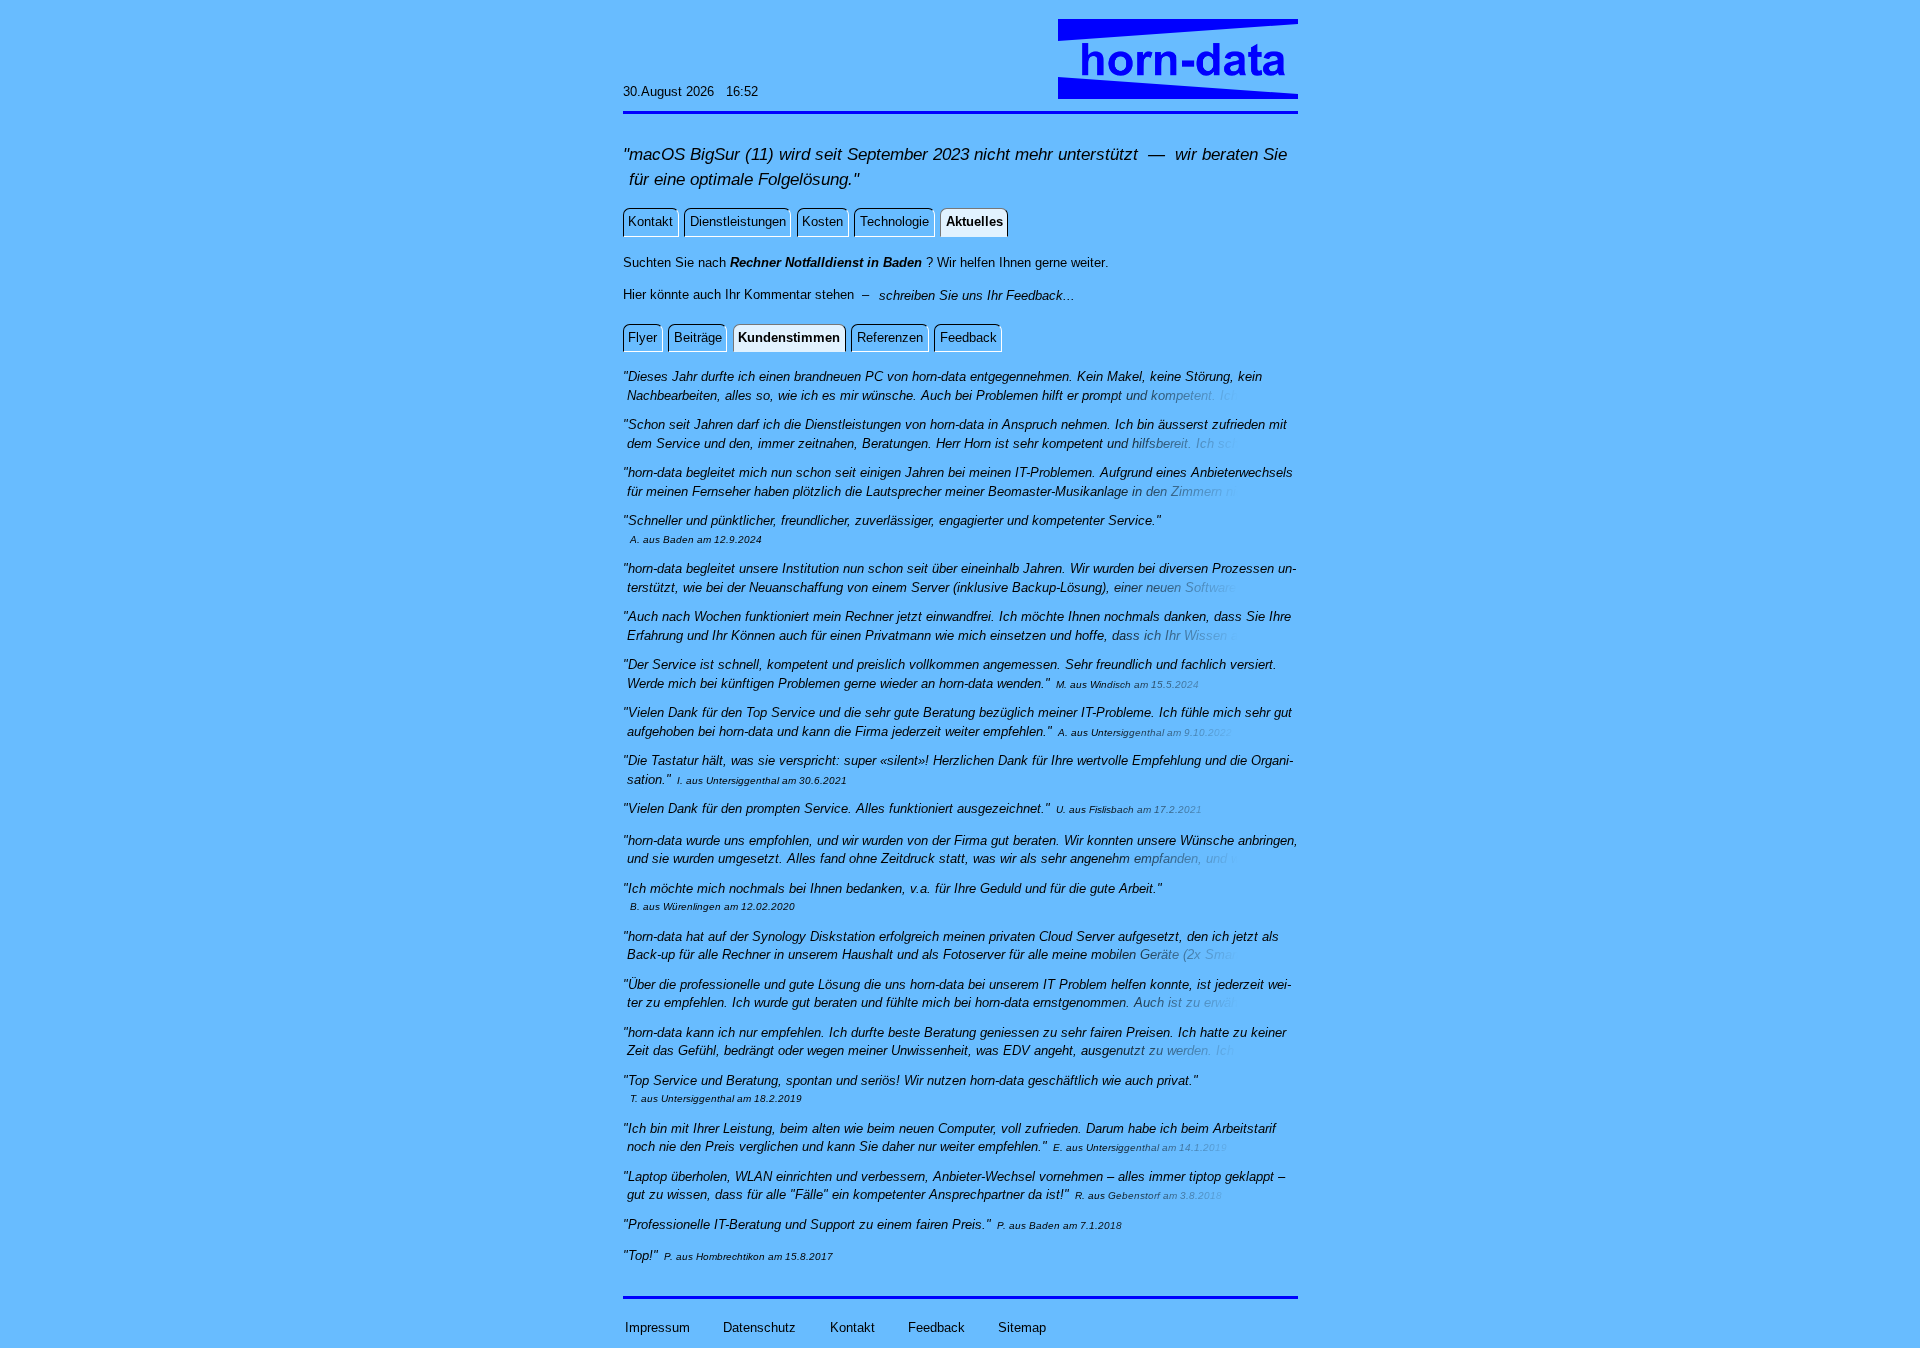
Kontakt (852, 1326)
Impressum (657, 1326)
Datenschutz (759, 1326)
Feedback (936, 1326)
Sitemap (1022, 1326)
